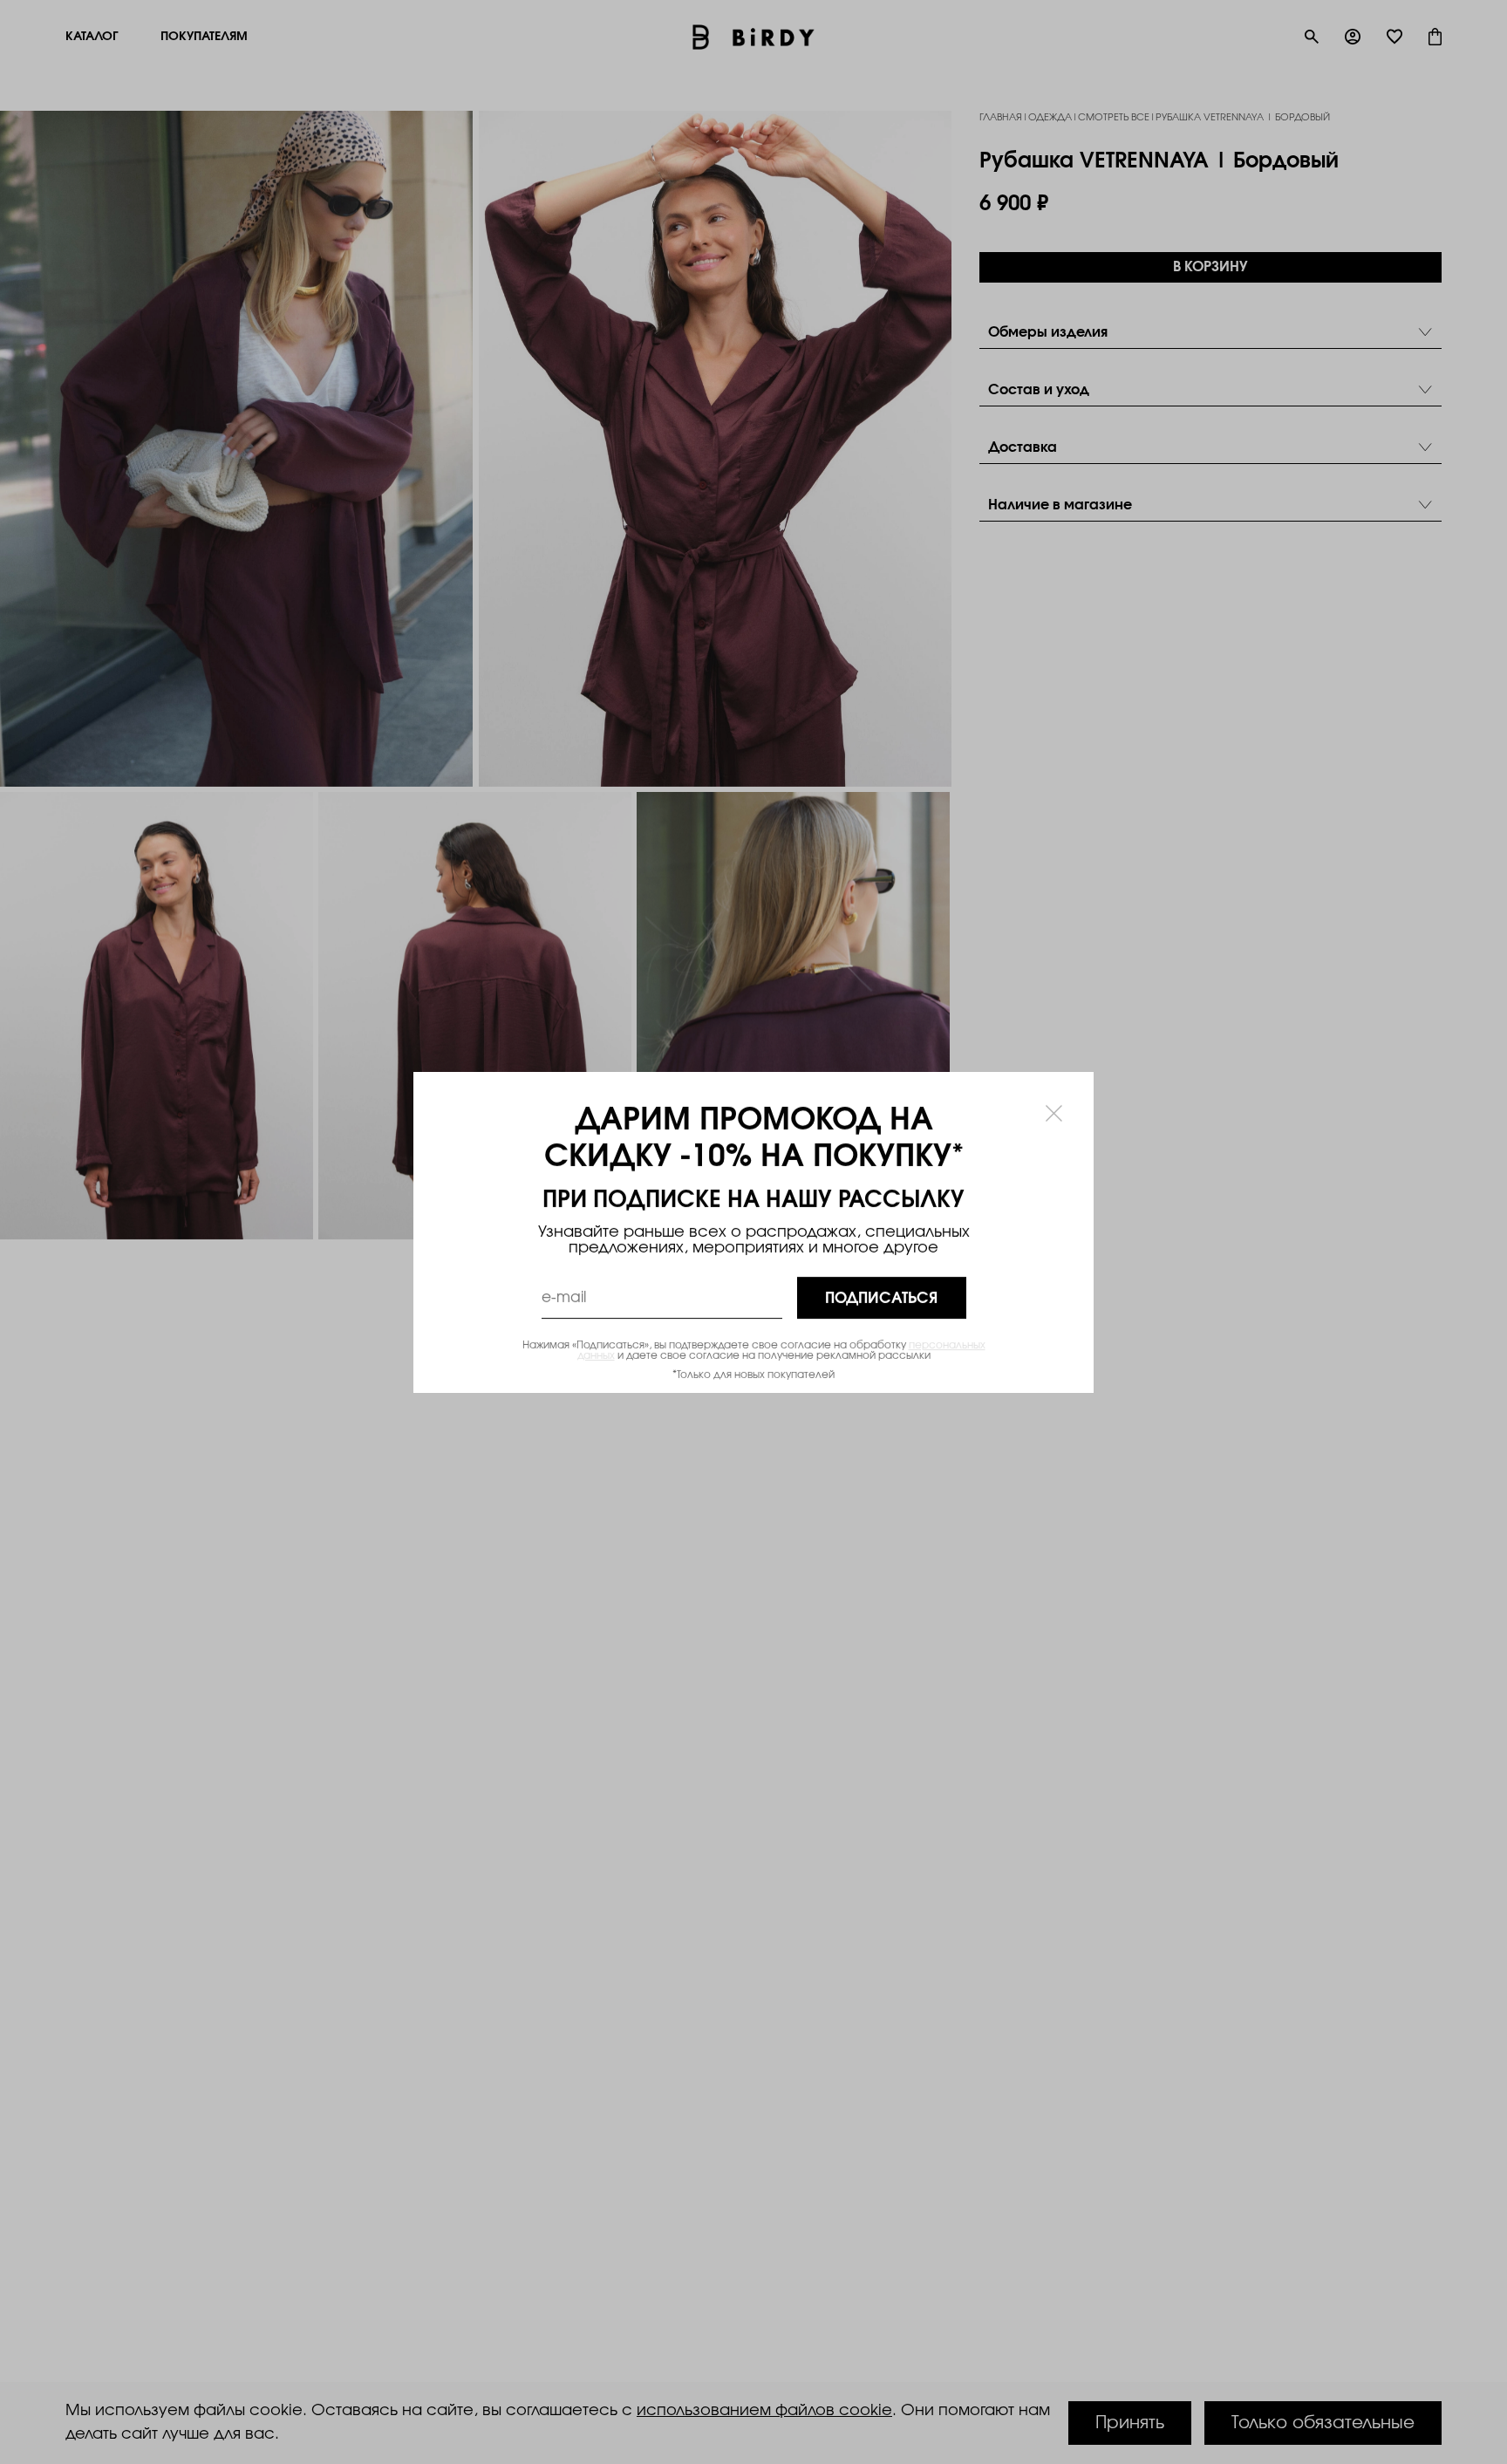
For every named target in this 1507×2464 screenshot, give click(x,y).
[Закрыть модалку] (1054, 1113)
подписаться (881, 1297)
